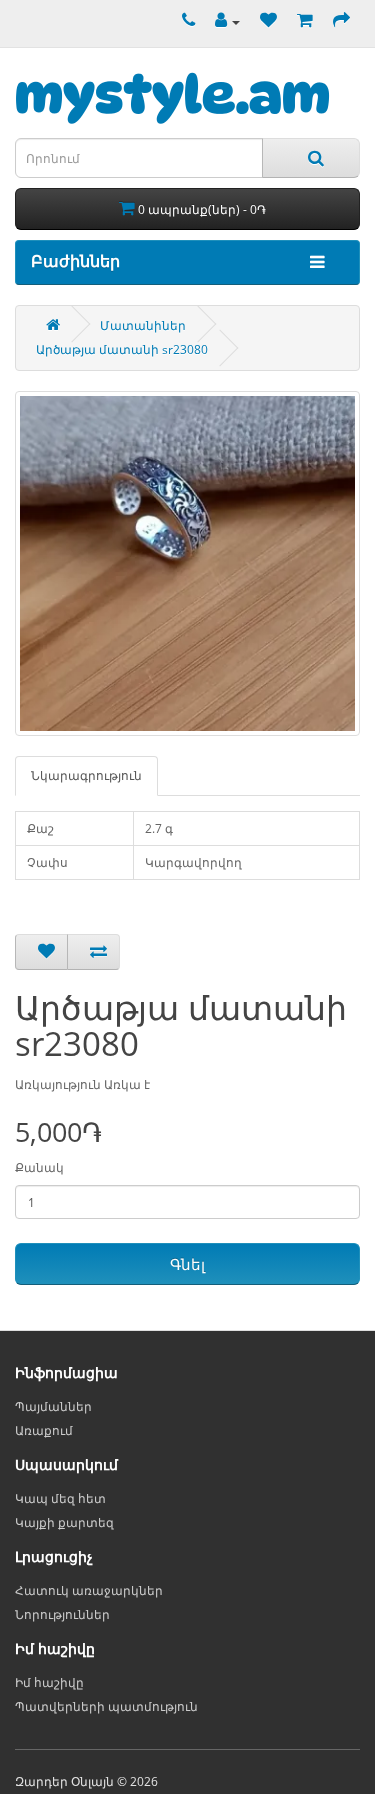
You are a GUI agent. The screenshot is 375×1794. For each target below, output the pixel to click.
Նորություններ (62, 1614)
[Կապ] (183, 21)
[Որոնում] (311, 158)
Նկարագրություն (86, 775)
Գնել (187, 1264)
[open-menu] (312, 262)
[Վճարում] (336, 21)
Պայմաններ (53, 1406)
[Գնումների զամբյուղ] (300, 21)
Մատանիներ (143, 325)
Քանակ (39, 1167)
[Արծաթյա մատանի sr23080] (187, 563)
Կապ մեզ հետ (60, 1498)
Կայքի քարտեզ (64, 1522)
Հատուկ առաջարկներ (89, 1590)
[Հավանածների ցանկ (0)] (263, 21)
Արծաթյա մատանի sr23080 (122, 349)
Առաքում (44, 1430)
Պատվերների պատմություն (106, 1706)
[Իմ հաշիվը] (222, 21)
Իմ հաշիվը (49, 1682)
